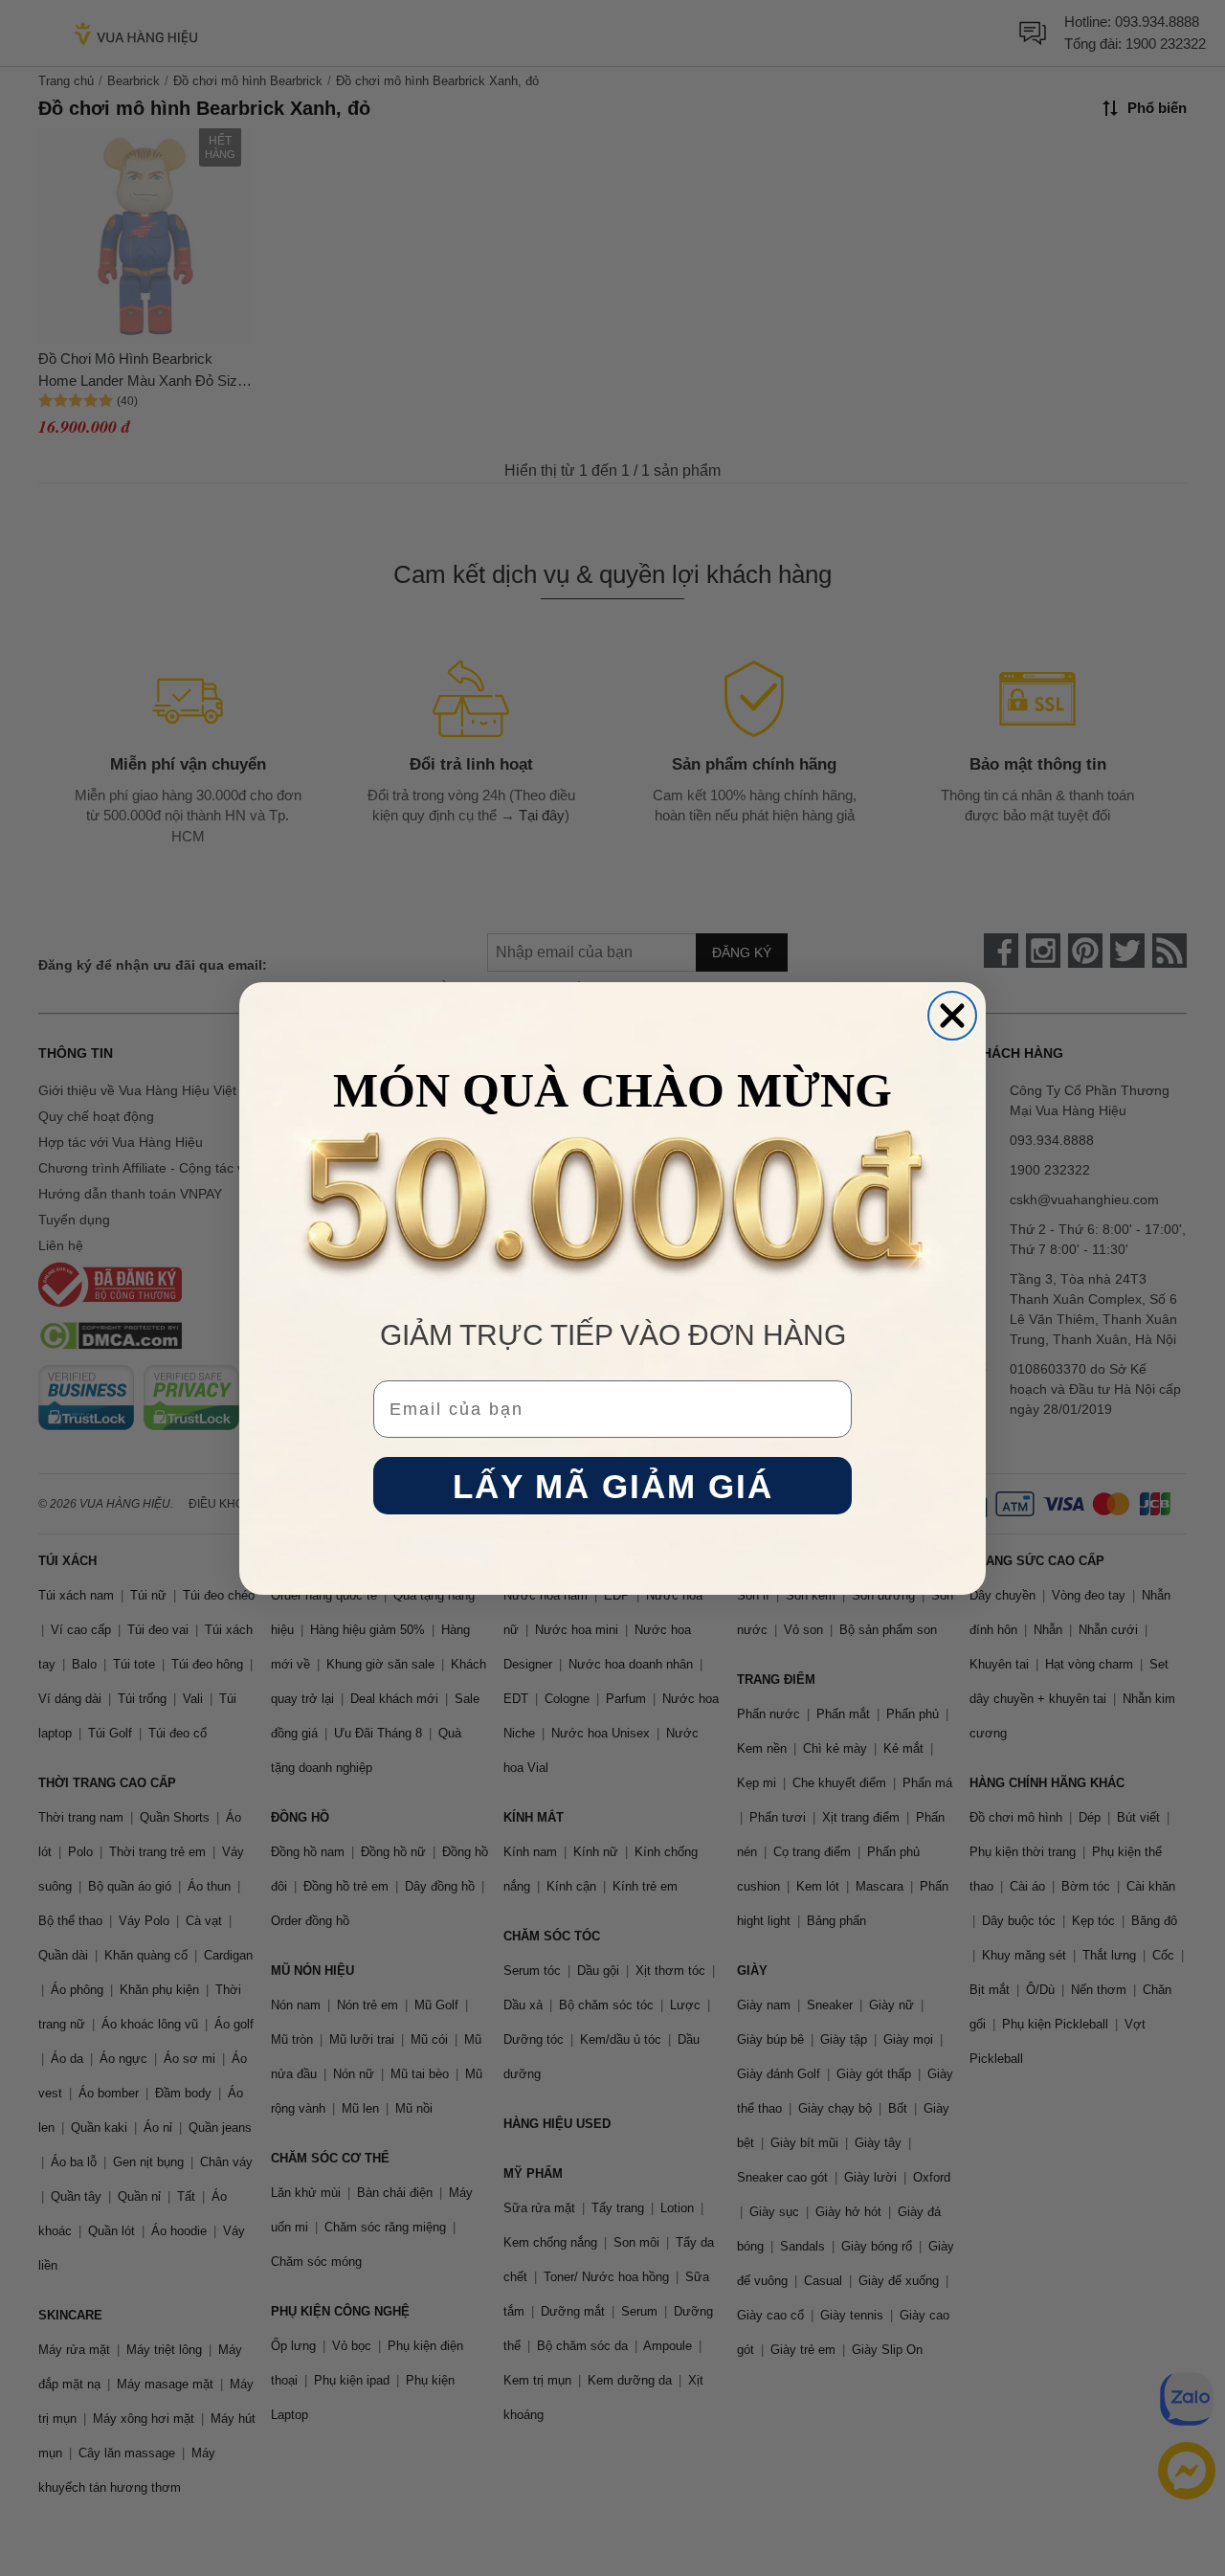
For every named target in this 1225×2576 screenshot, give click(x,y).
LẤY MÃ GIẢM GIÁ (613, 1485)
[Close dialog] (952, 1016)
